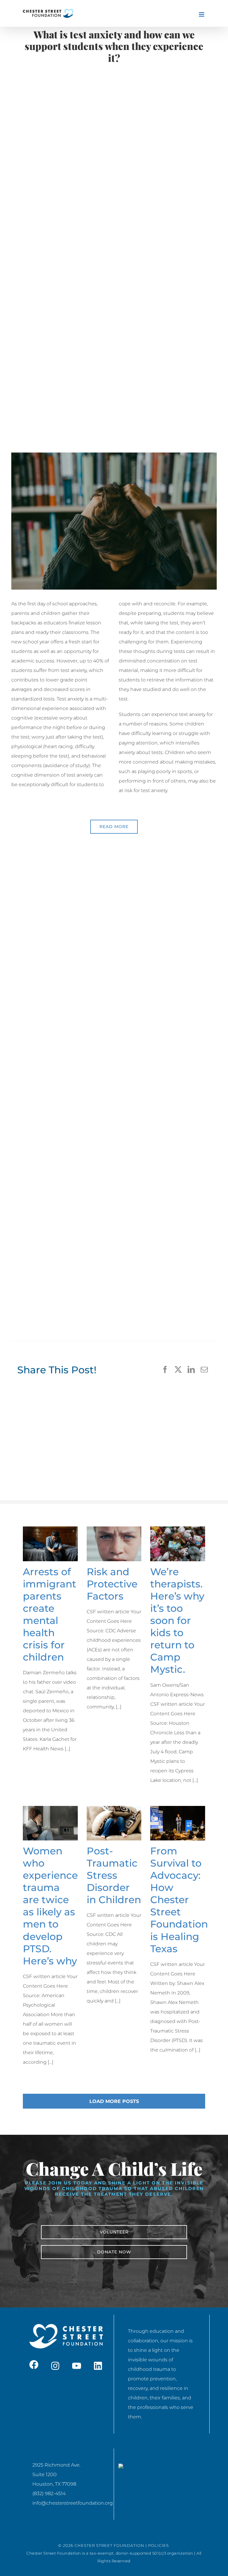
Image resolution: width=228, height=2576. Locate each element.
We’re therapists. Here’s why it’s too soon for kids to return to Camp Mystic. (177, 1621)
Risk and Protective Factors (112, 1584)
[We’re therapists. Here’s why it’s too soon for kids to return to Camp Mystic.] (178, 1544)
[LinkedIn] (191, 1370)
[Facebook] (165, 1370)
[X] (178, 1370)
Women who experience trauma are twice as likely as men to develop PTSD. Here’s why (50, 1906)
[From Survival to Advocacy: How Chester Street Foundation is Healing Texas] (178, 1823)
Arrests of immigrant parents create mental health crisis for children (50, 1614)
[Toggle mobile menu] (202, 14)
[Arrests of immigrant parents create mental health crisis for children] (50, 1544)
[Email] (204, 1370)
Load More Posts (114, 2101)
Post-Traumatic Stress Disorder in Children (114, 1875)
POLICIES (159, 2545)
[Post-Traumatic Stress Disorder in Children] (114, 1823)
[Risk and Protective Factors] (114, 1544)
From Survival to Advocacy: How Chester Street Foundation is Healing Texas (179, 1900)
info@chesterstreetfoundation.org (73, 2503)
